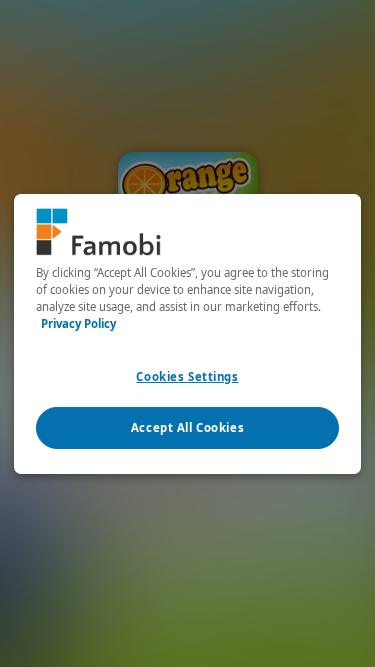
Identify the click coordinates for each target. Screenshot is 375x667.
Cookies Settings (187, 376)
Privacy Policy (78, 323)
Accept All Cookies (187, 427)
